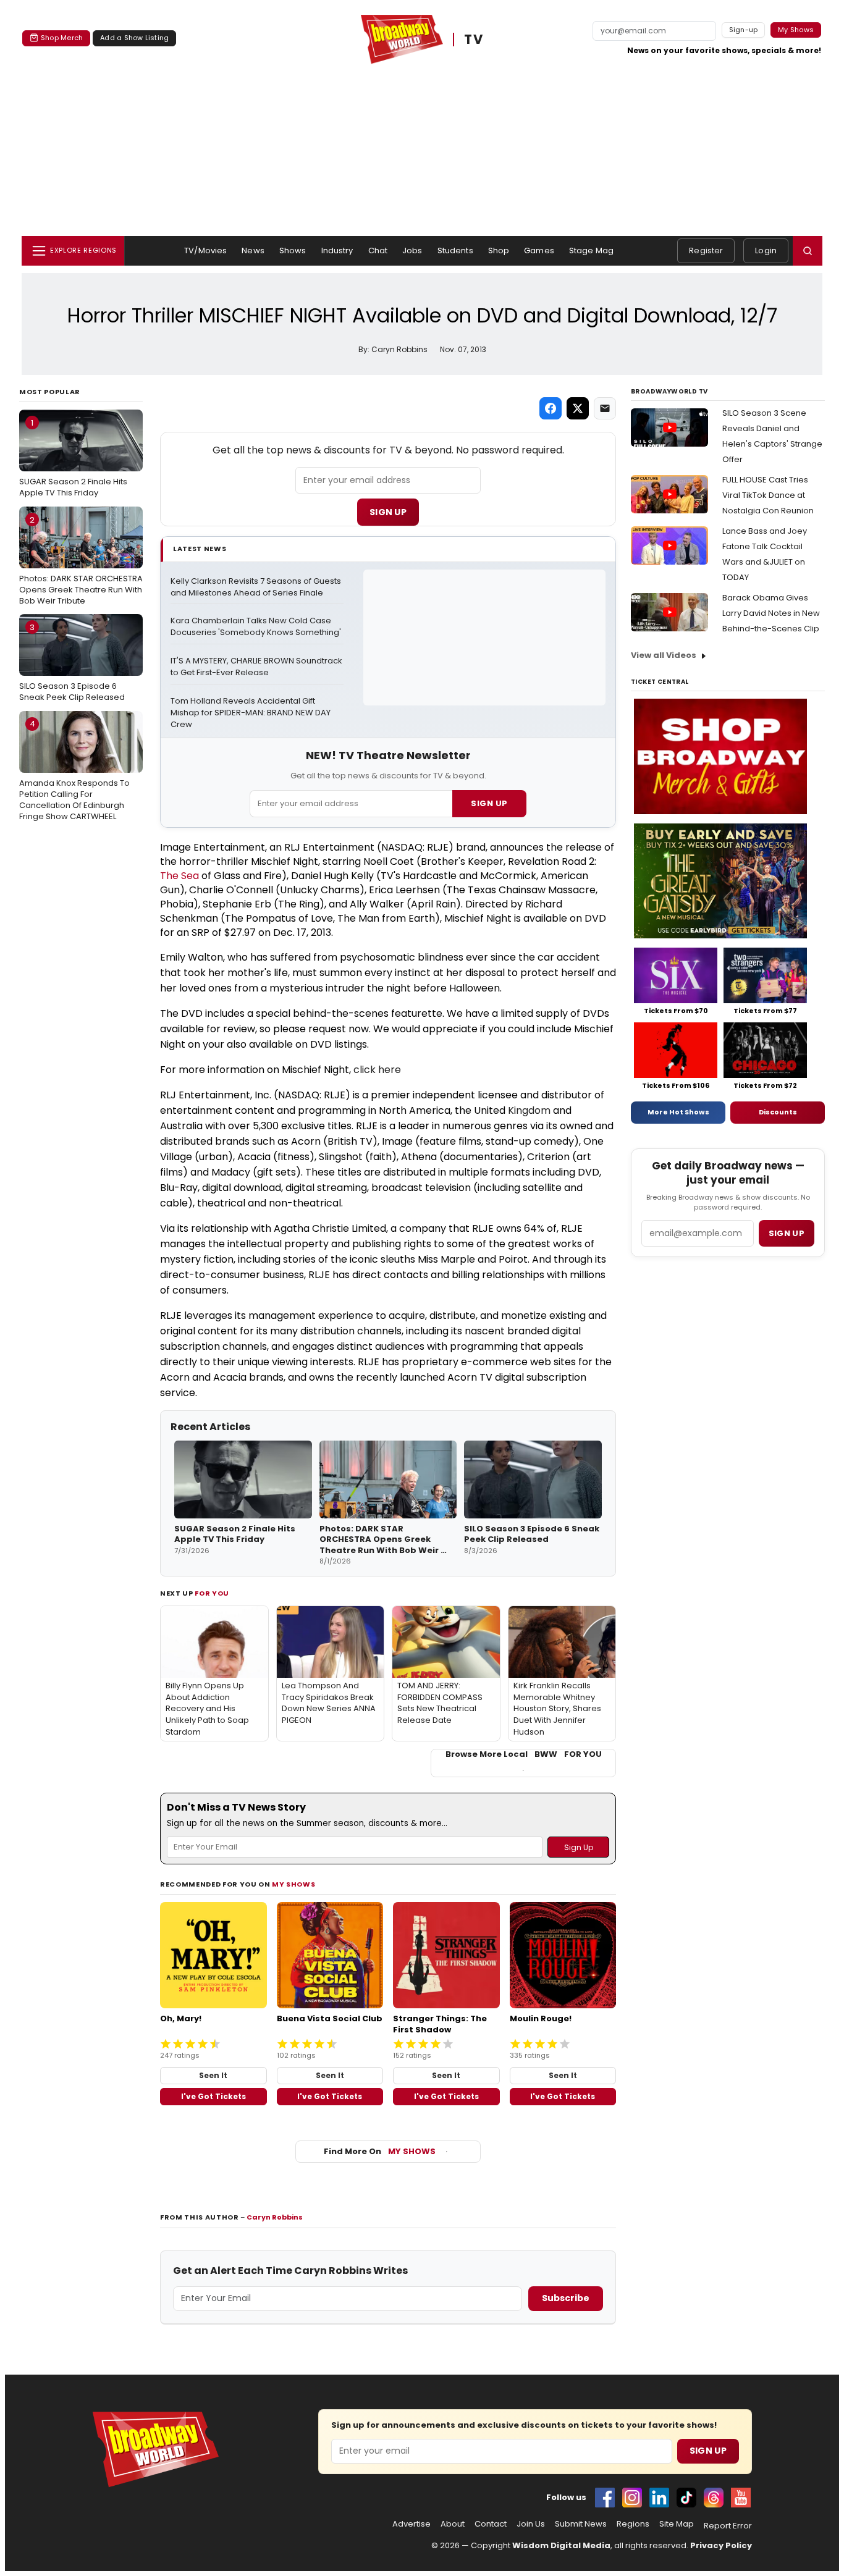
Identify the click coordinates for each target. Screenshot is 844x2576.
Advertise (411, 2524)
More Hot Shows (678, 1112)
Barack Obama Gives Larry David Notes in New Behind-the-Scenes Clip (771, 613)
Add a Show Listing (134, 38)
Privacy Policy (721, 2545)
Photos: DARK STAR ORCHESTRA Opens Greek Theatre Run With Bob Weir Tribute (81, 560)
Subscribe (566, 2298)
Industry (337, 250)
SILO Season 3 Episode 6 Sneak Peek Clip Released (72, 662)
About (453, 2524)
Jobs (412, 250)
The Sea (179, 876)
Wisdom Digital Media (561, 2545)
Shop (499, 250)
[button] (808, 251)
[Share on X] (578, 408)
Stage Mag (591, 250)
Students (455, 250)
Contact (491, 2524)
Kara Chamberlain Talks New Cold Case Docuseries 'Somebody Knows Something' (256, 627)
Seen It (213, 2075)
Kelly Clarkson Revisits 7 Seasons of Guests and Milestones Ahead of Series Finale (257, 587)
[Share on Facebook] (551, 408)
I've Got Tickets (213, 2096)
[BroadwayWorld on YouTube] (741, 2498)
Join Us (531, 2524)
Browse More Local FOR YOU (524, 1754)
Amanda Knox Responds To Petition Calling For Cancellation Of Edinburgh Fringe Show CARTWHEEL (74, 770)
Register (706, 250)
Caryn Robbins (275, 2217)
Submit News (581, 2524)
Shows (293, 250)
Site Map (677, 2524)
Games (539, 250)
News (253, 250)
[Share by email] (605, 408)
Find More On (380, 2151)
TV (474, 40)
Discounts (778, 1112)
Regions (633, 2524)
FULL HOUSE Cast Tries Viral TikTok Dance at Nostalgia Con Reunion (768, 495)
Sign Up (388, 512)
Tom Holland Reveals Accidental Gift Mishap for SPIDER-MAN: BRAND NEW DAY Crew (251, 713)
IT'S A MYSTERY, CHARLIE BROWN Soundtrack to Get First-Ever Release (257, 667)
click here (377, 1070)
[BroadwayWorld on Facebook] (605, 2498)
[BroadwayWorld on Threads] (714, 2498)
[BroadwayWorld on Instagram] (632, 2498)
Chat (378, 250)
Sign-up (744, 30)
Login (766, 250)
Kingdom (529, 1110)
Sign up (787, 1233)
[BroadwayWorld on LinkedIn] (659, 2498)
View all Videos (664, 655)
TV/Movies (205, 250)
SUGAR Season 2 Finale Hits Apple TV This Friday (73, 458)
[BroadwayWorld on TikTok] (686, 2498)
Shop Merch (62, 38)
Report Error (728, 2526)
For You (212, 1593)
